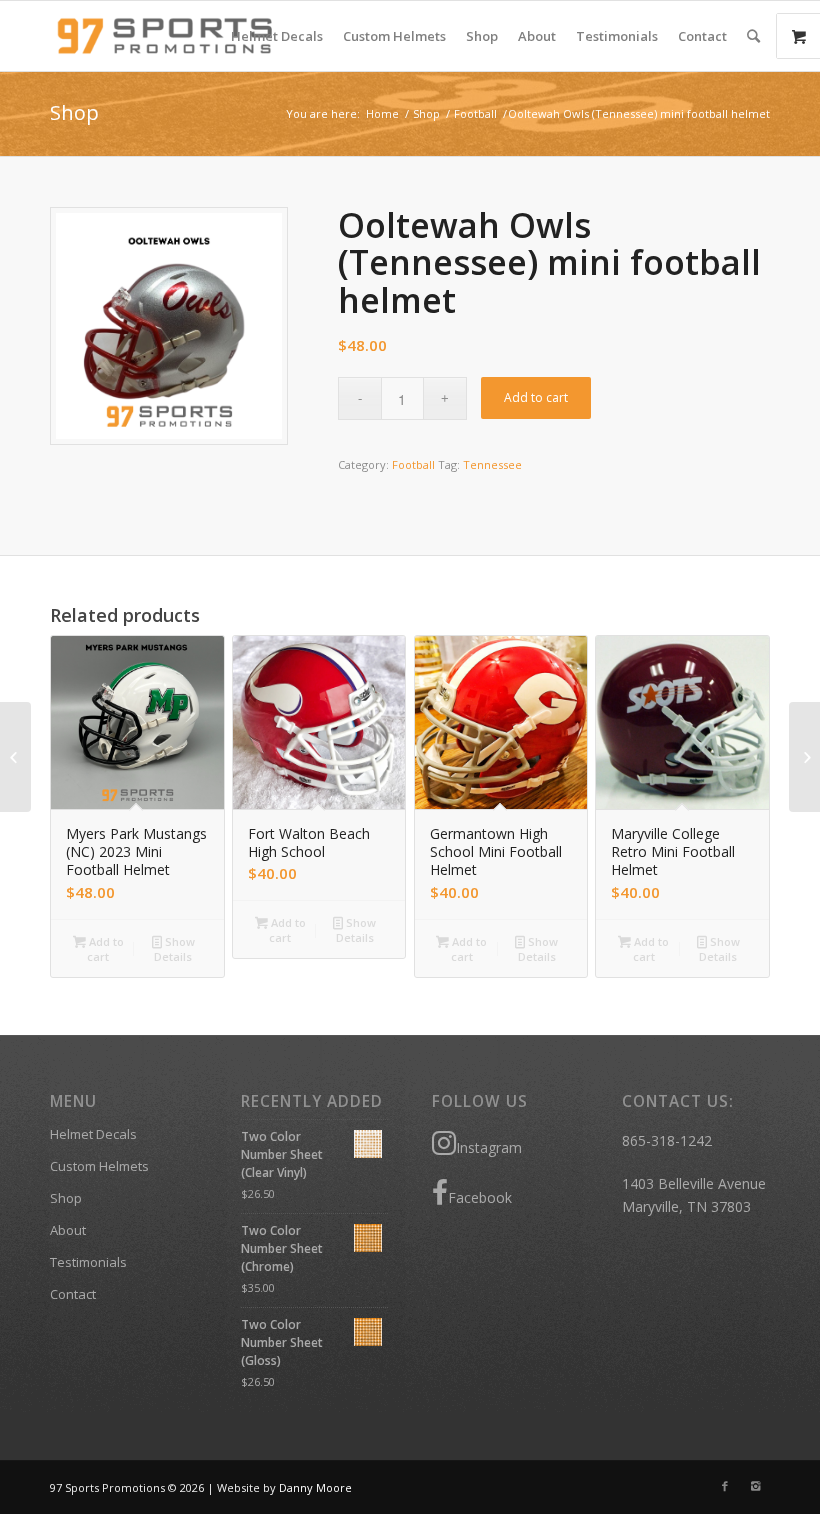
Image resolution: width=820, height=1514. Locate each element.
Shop (74, 112)
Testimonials (88, 1262)
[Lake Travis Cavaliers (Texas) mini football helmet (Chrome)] (15, 757)
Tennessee (492, 464)
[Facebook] (725, 1486)
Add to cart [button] (105, 949)
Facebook (480, 1197)
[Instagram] (755, 1486)
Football (475, 113)
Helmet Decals (93, 1134)
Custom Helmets (99, 1166)
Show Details (174, 949)
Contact (73, 1294)
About (68, 1230)
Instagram (489, 1147)
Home (382, 113)
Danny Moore (315, 1487)
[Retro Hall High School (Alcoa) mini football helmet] (804, 757)
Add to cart (536, 397)
